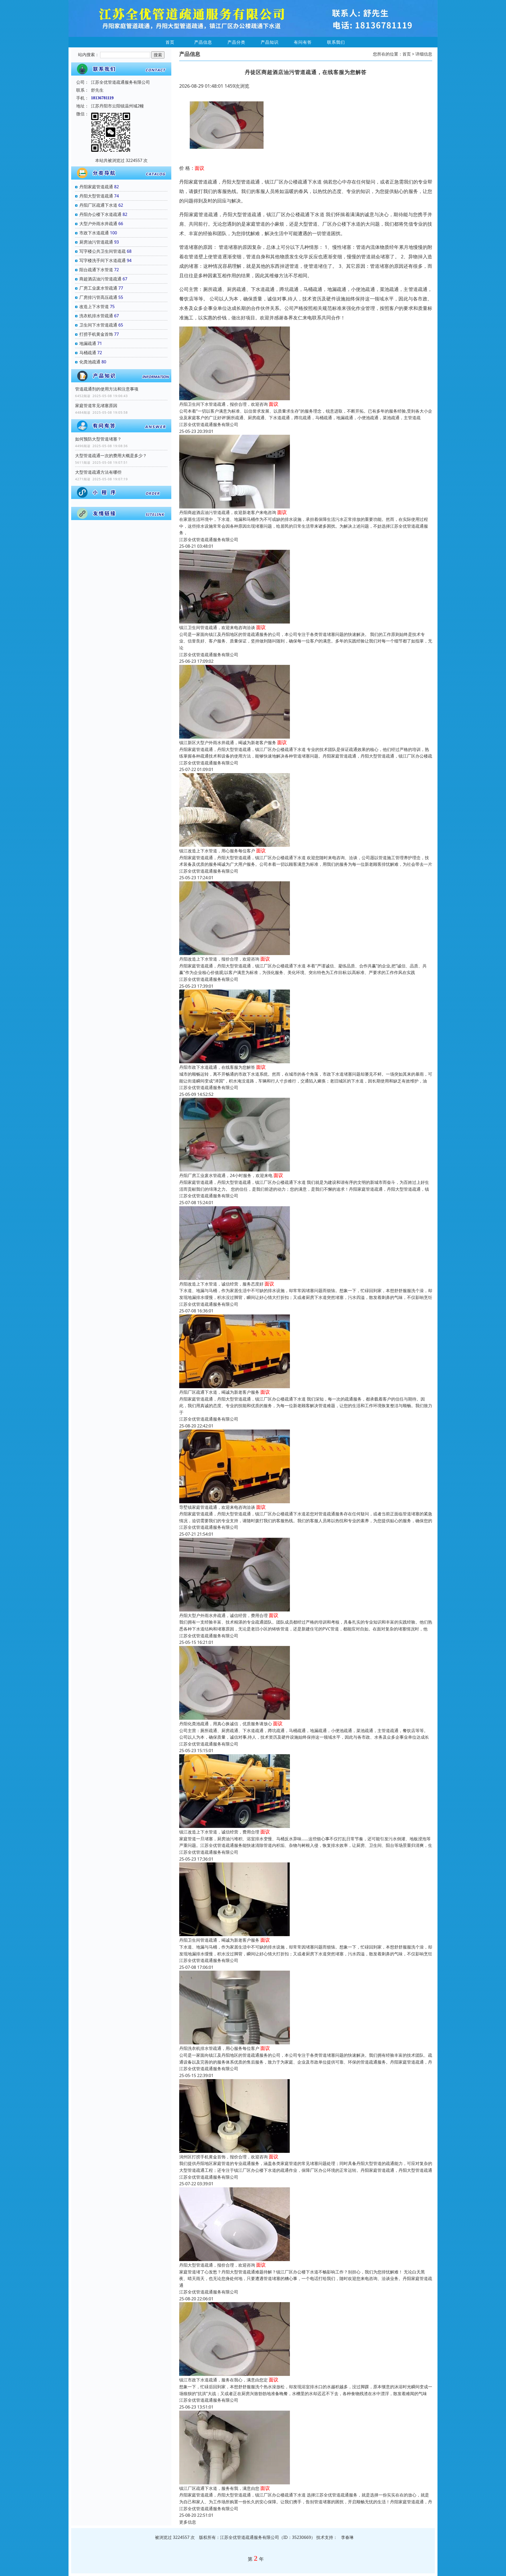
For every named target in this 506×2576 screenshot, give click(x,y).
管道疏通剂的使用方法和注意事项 (107, 389)
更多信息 (188, 2522)
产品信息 (203, 42)
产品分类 (236, 42)
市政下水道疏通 (94, 233)
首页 (170, 42)
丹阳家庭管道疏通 (96, 187)
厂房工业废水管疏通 (98, 288)
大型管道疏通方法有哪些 (98, 472)
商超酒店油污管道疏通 (100, 279)
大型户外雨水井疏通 (98, 224)
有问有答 (303, 42)
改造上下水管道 (94, 306)
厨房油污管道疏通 (96, 242)
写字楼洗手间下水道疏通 (103, 260)
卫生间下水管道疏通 (98, 325)
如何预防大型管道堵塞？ (98, 439)
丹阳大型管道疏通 (96, 196)
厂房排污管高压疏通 (98, 297)
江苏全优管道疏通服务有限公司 (209, 424)
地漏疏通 (88, 343)
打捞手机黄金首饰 (96, 334)
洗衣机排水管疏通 (96, 316)
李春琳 (347, 2537)
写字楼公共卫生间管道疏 (103, 251)
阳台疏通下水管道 (96, 270)
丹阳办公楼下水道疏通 (100, 214)
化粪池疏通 (90, 362)
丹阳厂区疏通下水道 (98, 205)
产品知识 (270, 42)
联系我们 (336, 42)
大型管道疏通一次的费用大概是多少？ (111, 456)
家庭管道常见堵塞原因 (96, 406)
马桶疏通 (88, 353)
